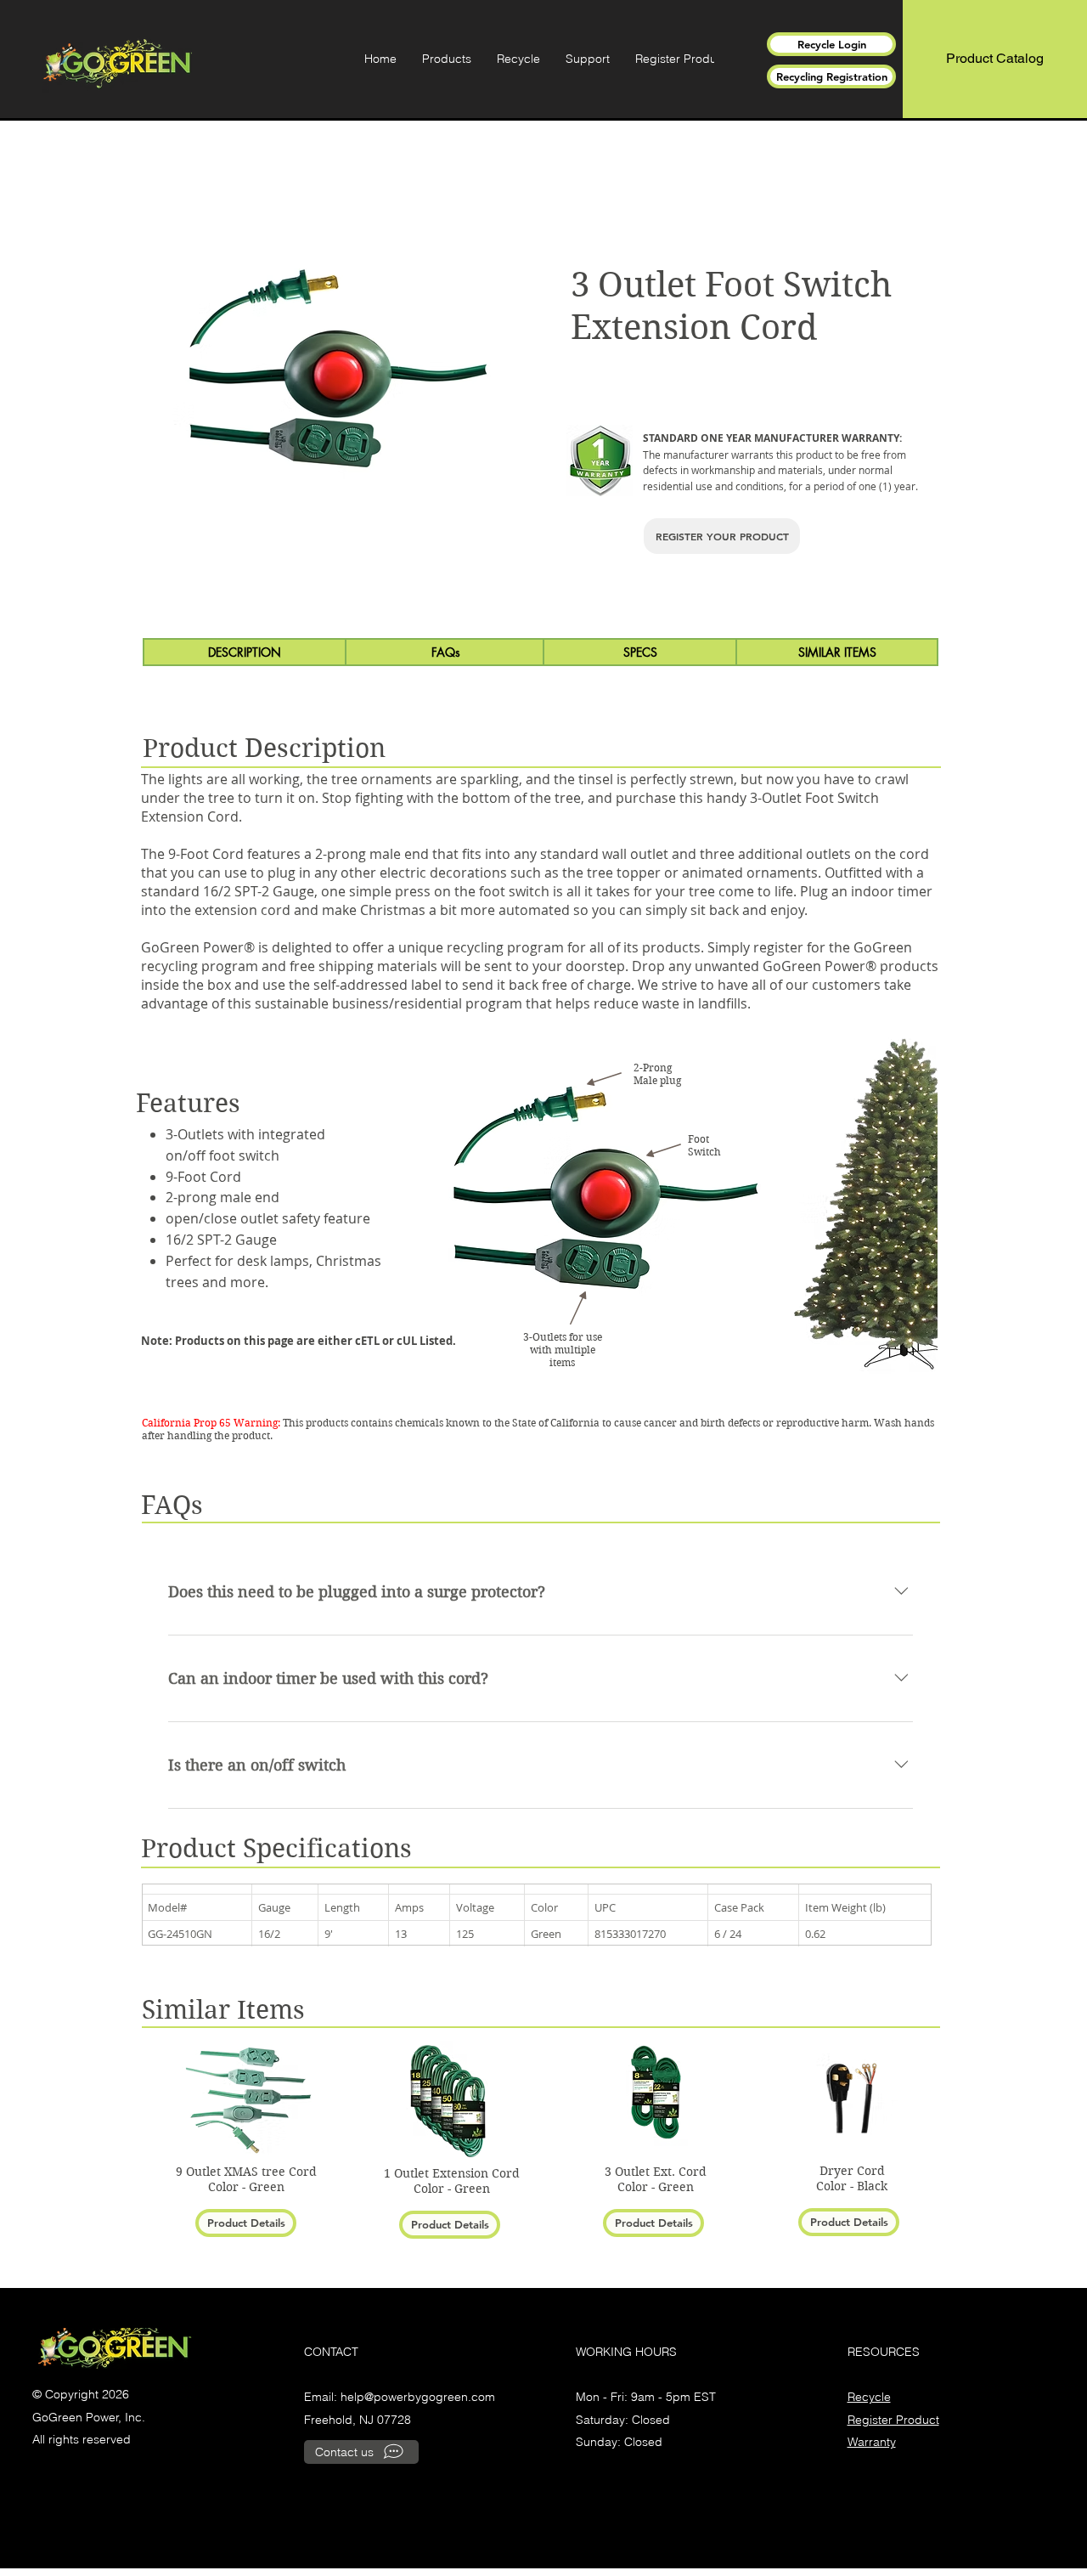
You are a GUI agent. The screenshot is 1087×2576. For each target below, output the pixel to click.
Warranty (872, 2442)
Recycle (869, 2397)
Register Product (893, 2420)
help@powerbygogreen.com (418, 2397)
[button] (447, 59)
